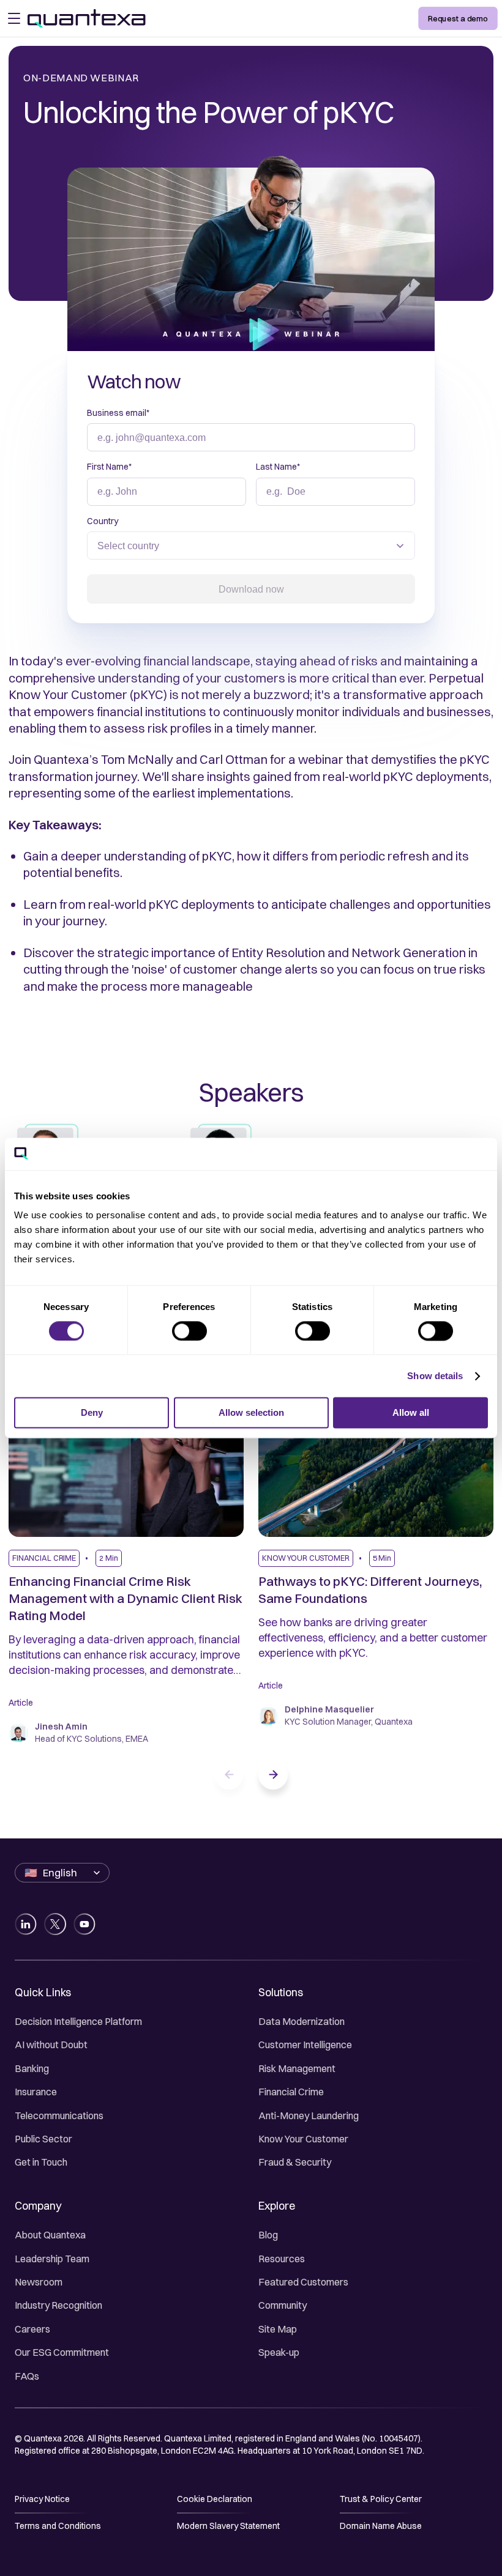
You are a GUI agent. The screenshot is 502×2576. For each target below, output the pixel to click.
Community (283, 2305)
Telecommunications (59, 2115)
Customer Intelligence (305, 2045)
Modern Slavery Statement (228, 2526)
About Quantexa (50, 2235)
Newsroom (39, 2282)
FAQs (27, 2376)
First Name (109, 467)
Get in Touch (41, 2162)
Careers (32, 2329)
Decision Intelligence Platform (78, 2021)
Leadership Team (52, 2259)
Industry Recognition (58, 2305)
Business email (118, 413)
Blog (268, 2235)
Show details (435, 1376)
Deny (92, 1413)
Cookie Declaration (215, 2499)
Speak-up (279, 2352)
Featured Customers (303, 2282)
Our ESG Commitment (62, 2352)
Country (103, 521)
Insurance (36, 2092)
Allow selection (251, 1413)
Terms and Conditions (58, 2526)
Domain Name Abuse (381, 2526)
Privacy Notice (42, 2499)
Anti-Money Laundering (309, 2115)
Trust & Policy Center (381, 2499)
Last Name (278, 467)
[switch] (189, 1331)
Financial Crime (291, 2092)
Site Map (278, 2329)
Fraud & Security (295, 2162)
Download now (251, 589)
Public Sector (43, 2139)
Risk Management (297, 2068)
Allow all (411, 1413)
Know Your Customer (303, 2139)
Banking (32, 2068)
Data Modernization (302, 2021)
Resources (282, 2259)
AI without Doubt (51, 2045)
